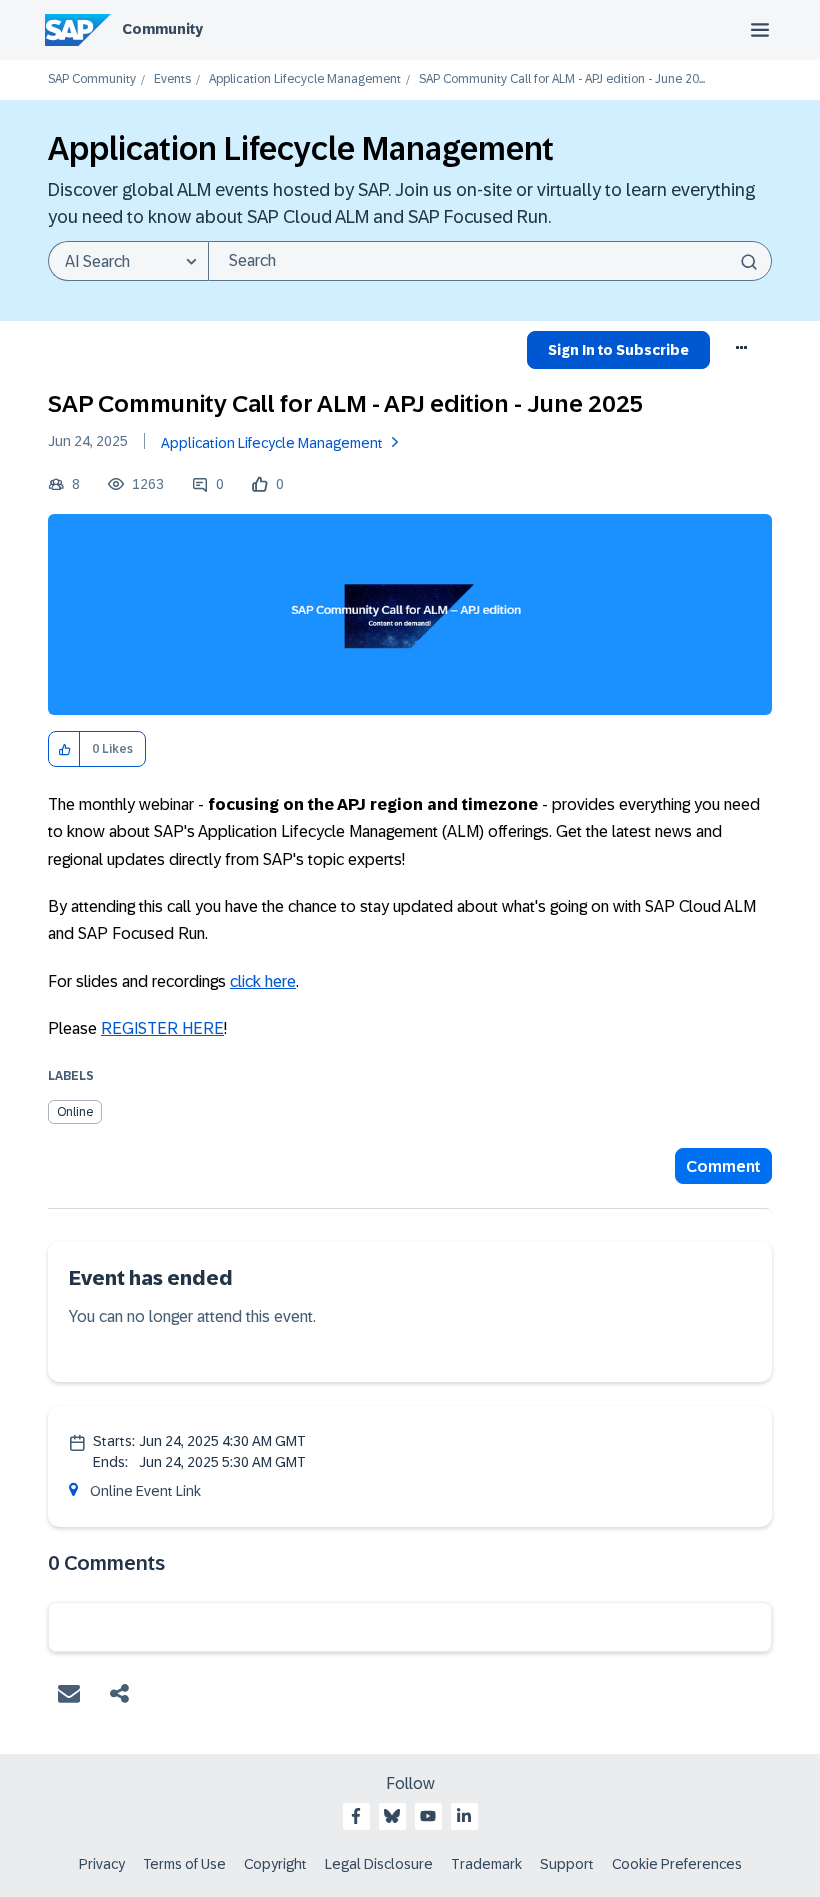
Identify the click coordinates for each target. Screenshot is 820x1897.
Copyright (275, 1864)
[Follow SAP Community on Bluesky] (392, 1816)
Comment (723, 1166)
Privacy (102, 1864)
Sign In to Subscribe (618, 350)
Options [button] (742, 353)
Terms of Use (184, 1864)
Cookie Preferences (677, 1864)
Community (162, 29)
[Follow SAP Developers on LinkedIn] (464, 1816)
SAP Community (92, 79)
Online (75, 1112)
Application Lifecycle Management (305, 79)
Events (172, 79)
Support (567, 1864)
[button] (64, 749)
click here (263, 981)
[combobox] (490, 261)
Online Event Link (145, 1491)
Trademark (486, 1864)
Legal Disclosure (379, 1864)
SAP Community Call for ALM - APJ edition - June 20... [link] (562, 79)
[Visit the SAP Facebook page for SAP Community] (356, 1816)
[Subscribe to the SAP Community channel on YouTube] (428, 1816)
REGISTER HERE (162, 1028)
